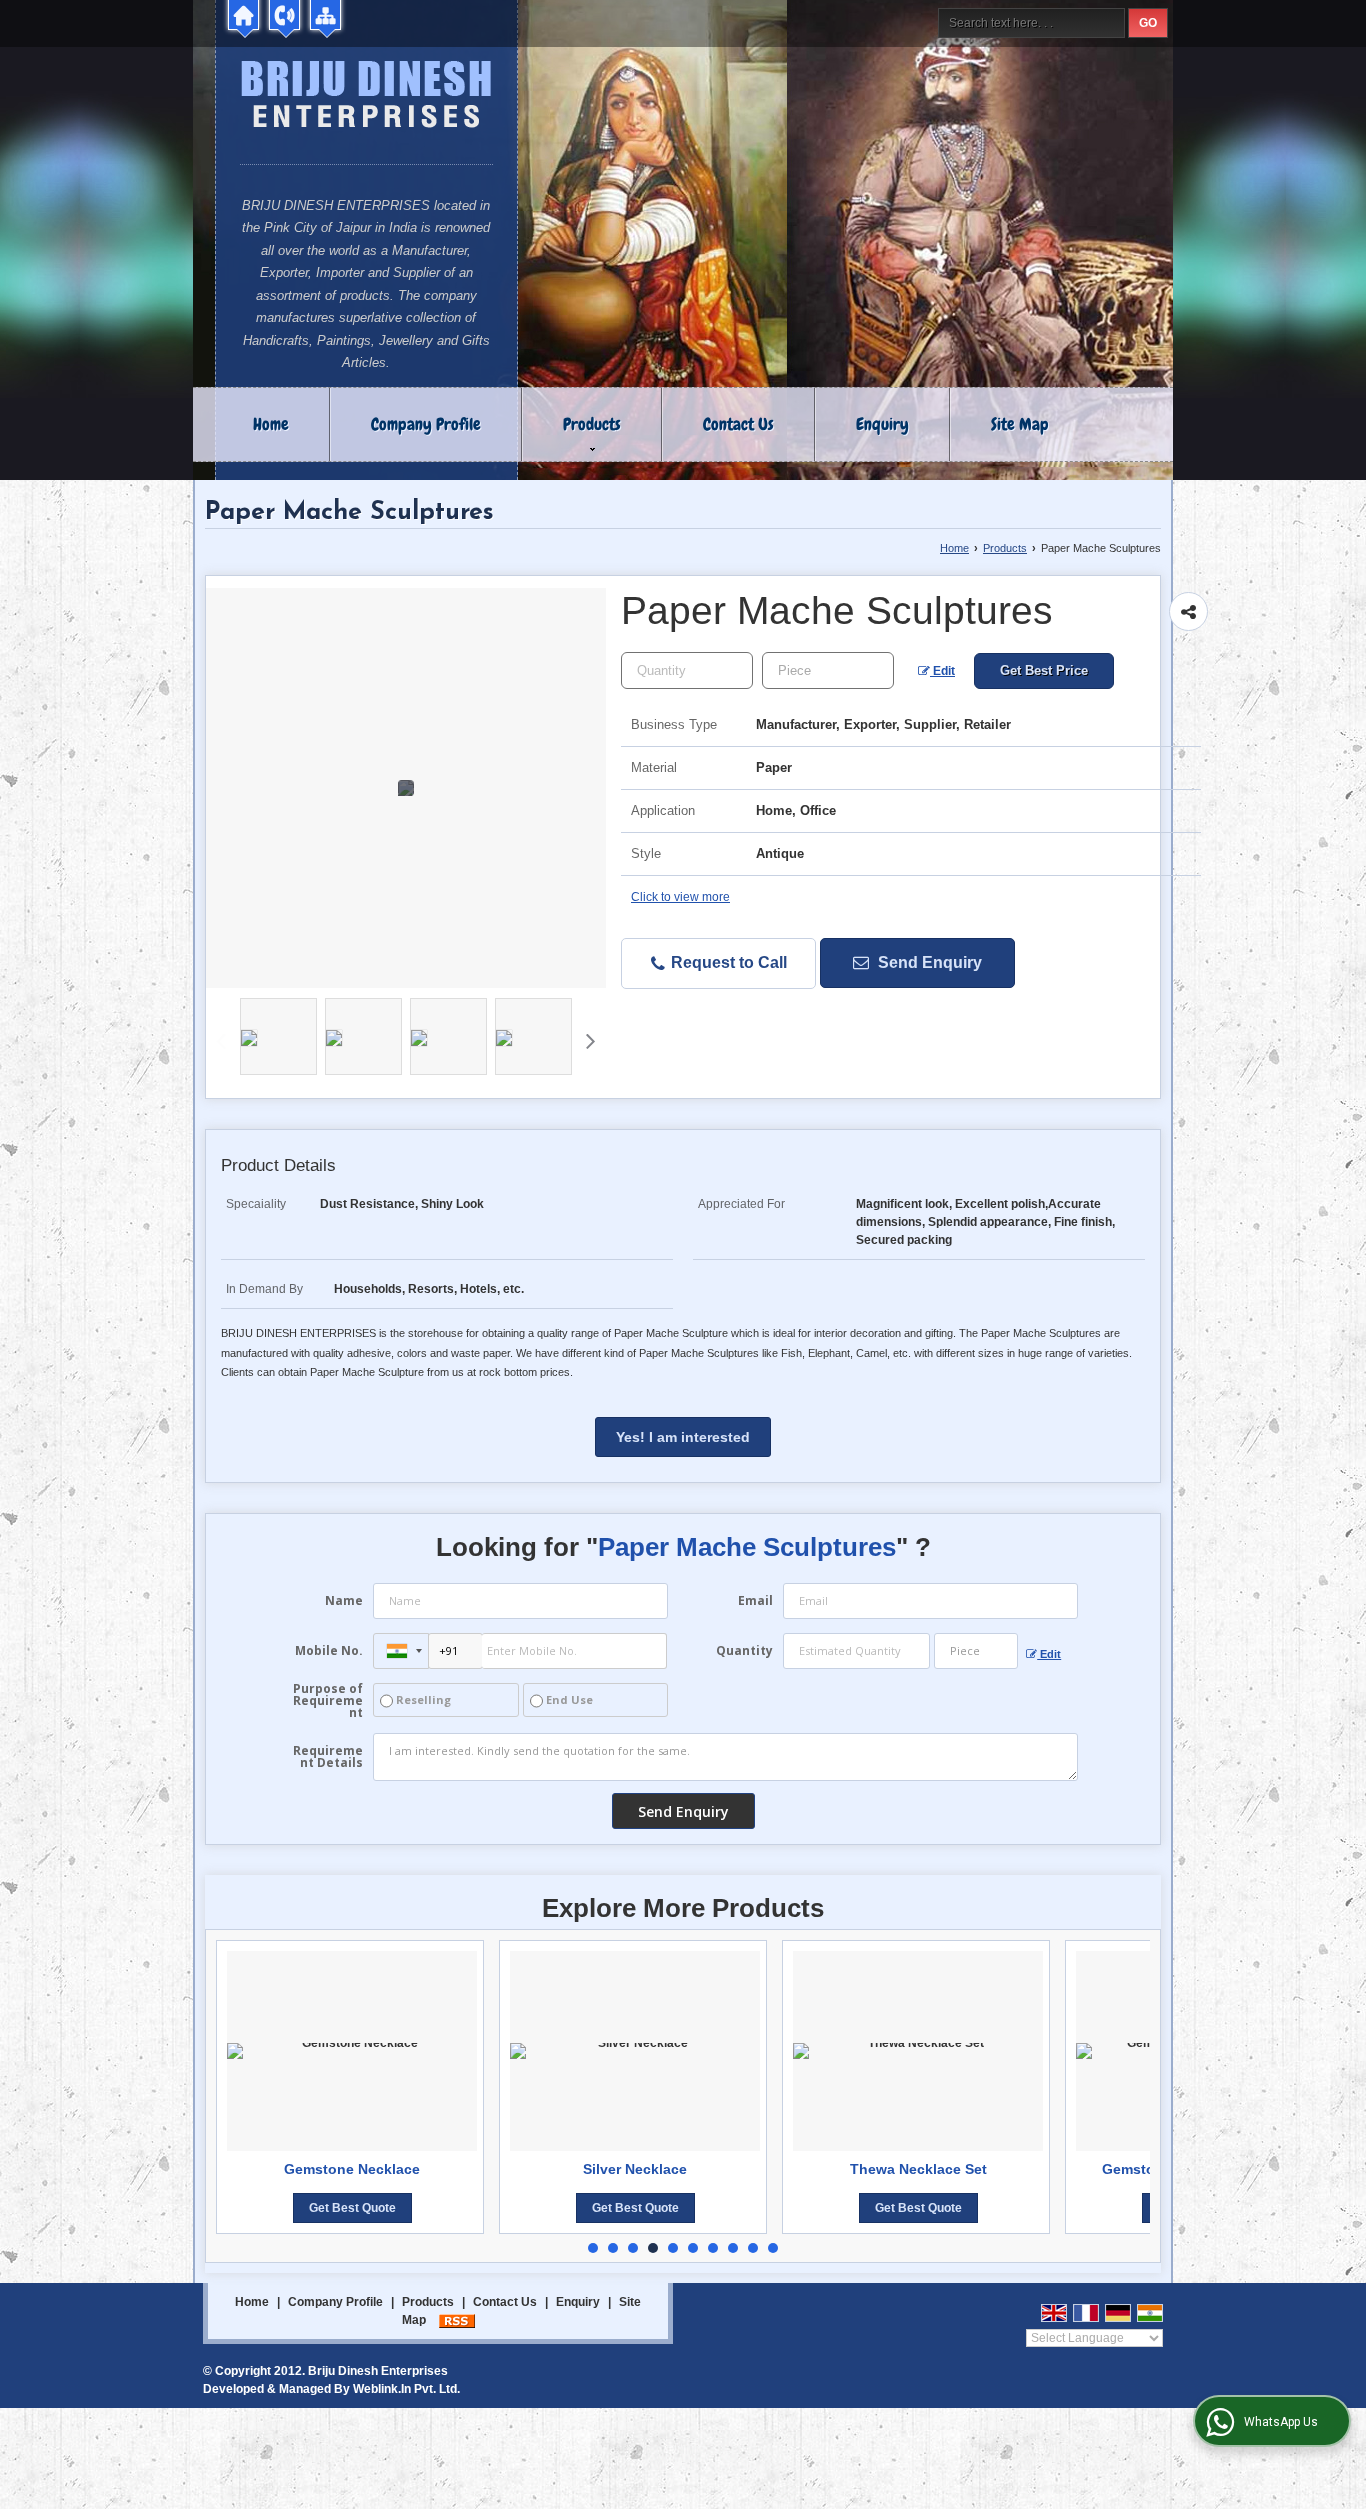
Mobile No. (329, 1650)
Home (271, 424)
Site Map (1020, 424)
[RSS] (457, 2320)
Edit (942, 671)
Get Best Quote (480, 2208)
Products (592, 424)
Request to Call (727, 962)
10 (773, 2248)
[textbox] (828, 670)
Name (344, 1600)
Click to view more (680, 897)
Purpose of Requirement (328, 1701)
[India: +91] (401, 1651)
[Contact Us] (284, 15)
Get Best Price (1044, 670)
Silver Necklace (481, 2169)
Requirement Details (328, 1757)
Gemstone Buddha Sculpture (1047, 2169)
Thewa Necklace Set (763, 2169)
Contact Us (738, 424)
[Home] (243, 15)
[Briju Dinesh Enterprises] (366, 97)
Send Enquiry (928, 962)
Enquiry (882, 424)
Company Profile (426, 424)
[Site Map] (325, 15)
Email (755, 1600)
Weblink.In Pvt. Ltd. (406, 2389)
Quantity (744, 1650)
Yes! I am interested (683, 1437)
